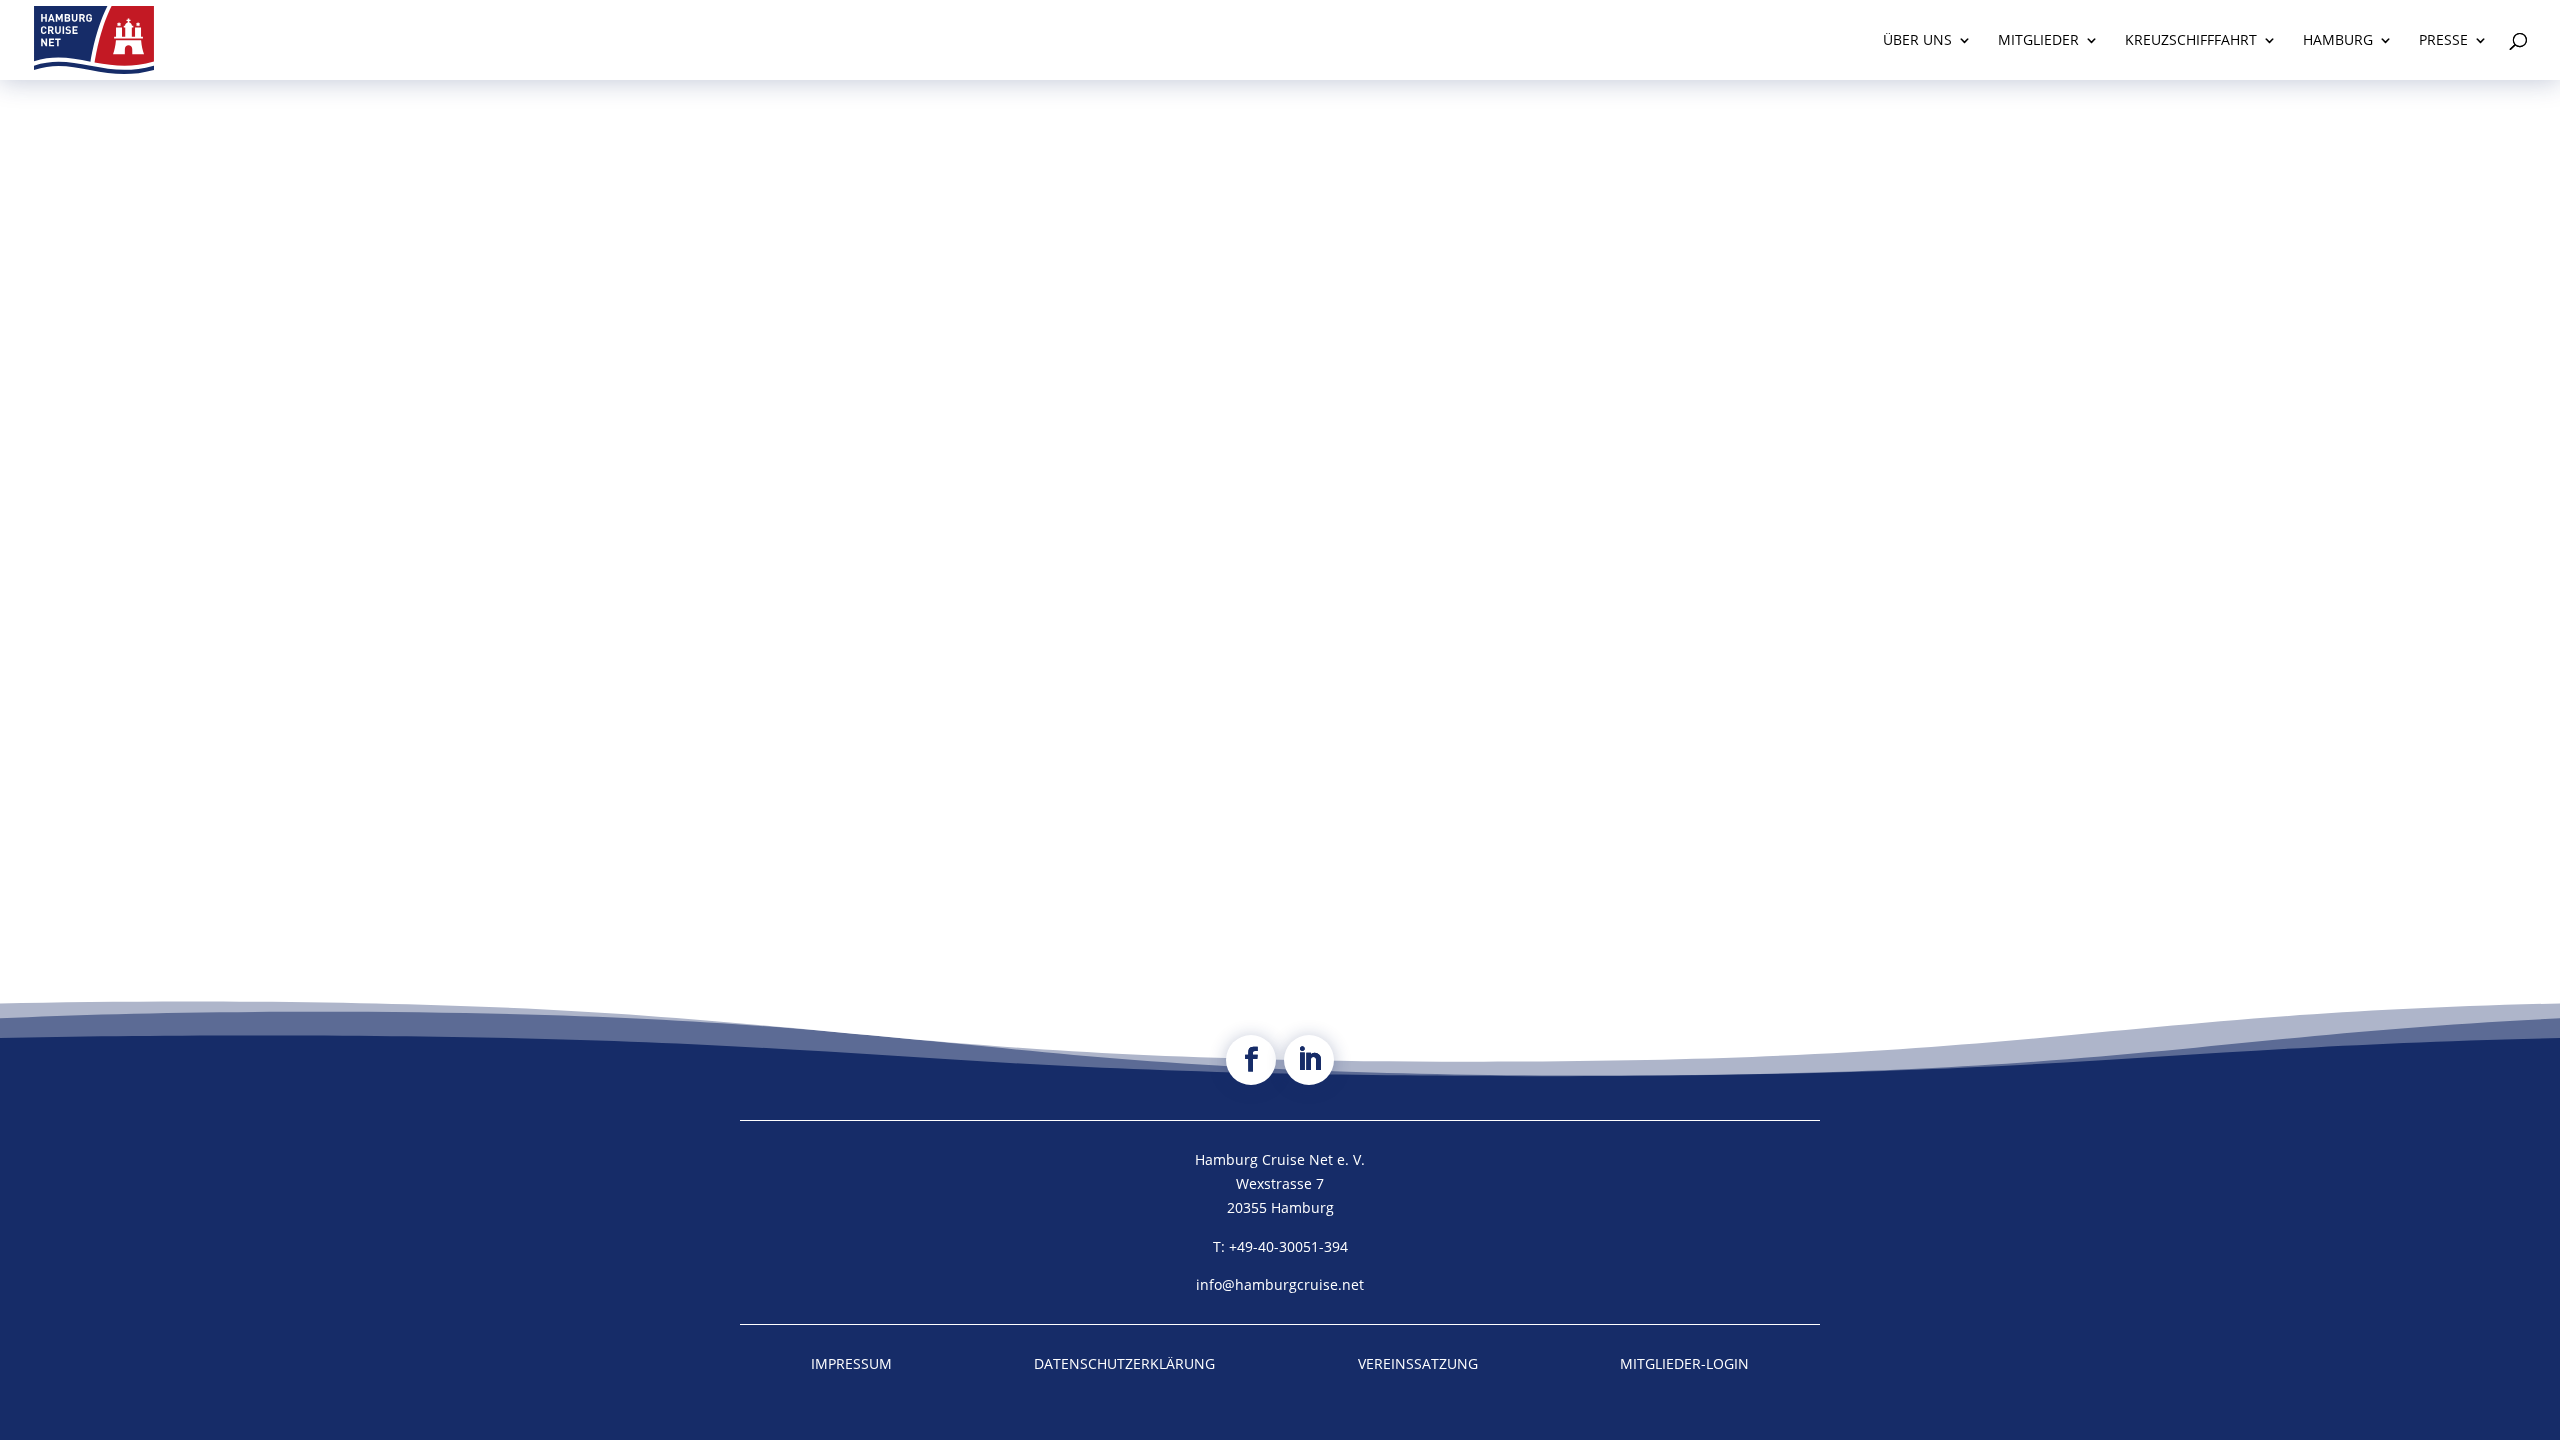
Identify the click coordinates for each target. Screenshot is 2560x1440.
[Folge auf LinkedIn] (1309, 1060)
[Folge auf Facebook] (1251, 1060)
